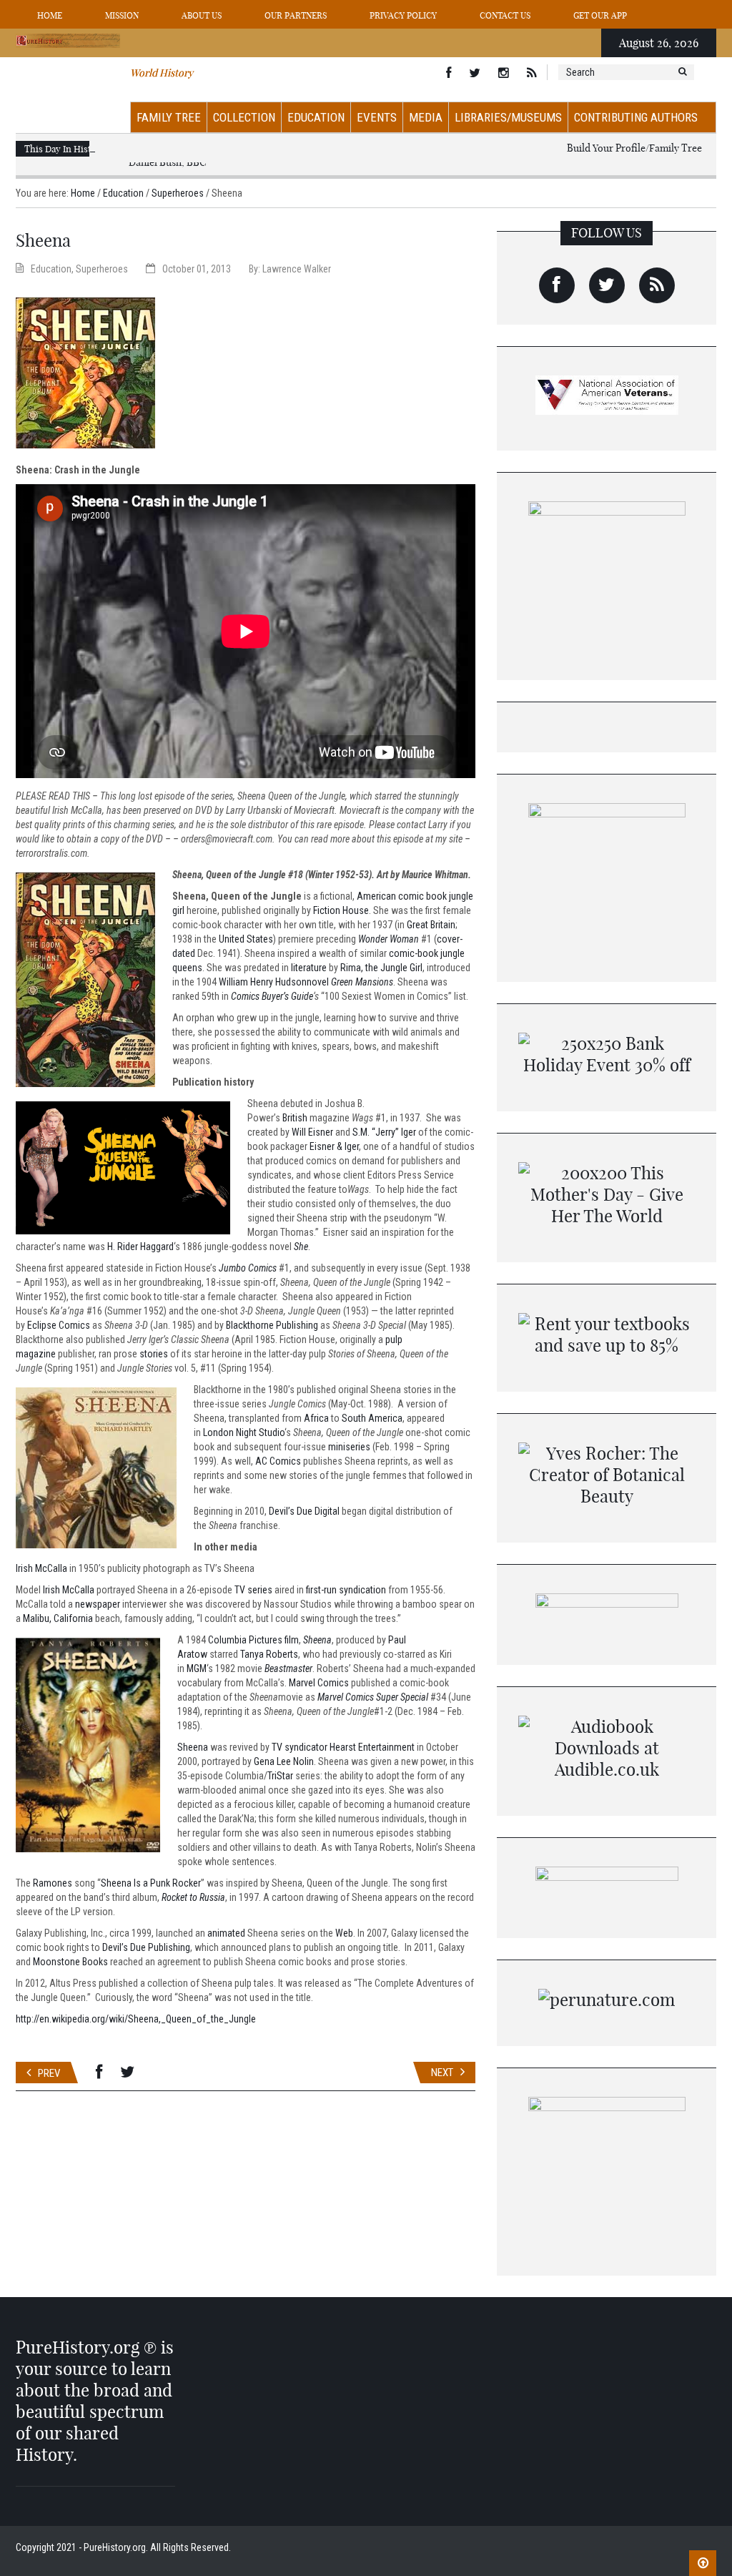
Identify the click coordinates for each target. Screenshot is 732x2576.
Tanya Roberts (269, 1654)
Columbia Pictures (245, 1640)
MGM (197, 1668)
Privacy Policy (403, 15)
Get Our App (600, 15)
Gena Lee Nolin (284, 1761)
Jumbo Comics (248, 1268)
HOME (50, 15)
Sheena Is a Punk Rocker (151, 1883)
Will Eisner (312, 1132)
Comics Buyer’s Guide (272, 996)
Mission (122, 15)
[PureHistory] (68, 40)
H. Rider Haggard (140, 1247)
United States (246, 939)
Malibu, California (58, 1618)
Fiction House (341, 910)
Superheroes (178, 193)
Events (377, 117)
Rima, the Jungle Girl (381, 968)
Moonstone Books (70, 1962)
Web (344, 1933)
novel (318, 982)
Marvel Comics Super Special (373, 1697)
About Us (202, 15)
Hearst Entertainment (372, 1747)
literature (309, 968)
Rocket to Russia (193, 1897)
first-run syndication (346, 1590)
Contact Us (505, 15)
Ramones (53, 1883)
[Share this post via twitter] (127, 2073)
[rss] (657, 285)
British (295, 1118)
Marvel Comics (319, 1683)
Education (316, 117)
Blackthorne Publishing (272, 1325)
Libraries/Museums (508, 117)
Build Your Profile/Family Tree (634, 148)
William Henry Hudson (263, 982)
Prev (49, 2073)
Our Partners (296, 15)
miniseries (349, 1447)
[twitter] (607, 285)
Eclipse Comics (59, 1325)
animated (226, 1933)
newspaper (98, 1604)
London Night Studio (244, 1432)
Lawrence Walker (297, 269)
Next (442, 2073)
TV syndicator (300, 1747)
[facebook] (557, 285)
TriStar (280, 1776)
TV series (253, 1590)
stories (154, 1354)
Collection (244, 117)
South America (372, 1418)
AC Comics (278, 1461)
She (301, 1247)
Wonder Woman (389, 939)
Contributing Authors (636, 117)
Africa (316, 1418)
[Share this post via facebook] (99, 2073)
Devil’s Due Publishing (146, 1947)
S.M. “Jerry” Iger (384, 1132)
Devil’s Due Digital (304, 1511)
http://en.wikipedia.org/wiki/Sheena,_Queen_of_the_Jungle (136, 2019)
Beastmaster (288, 1668)
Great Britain (431, 925)
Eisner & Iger (334, 1146)
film (292, 1640)
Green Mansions (362, 982)
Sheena (317, 1640)
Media (426, 117)
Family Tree (169, 117)
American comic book (402, 896)
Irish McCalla (41, 1568)
